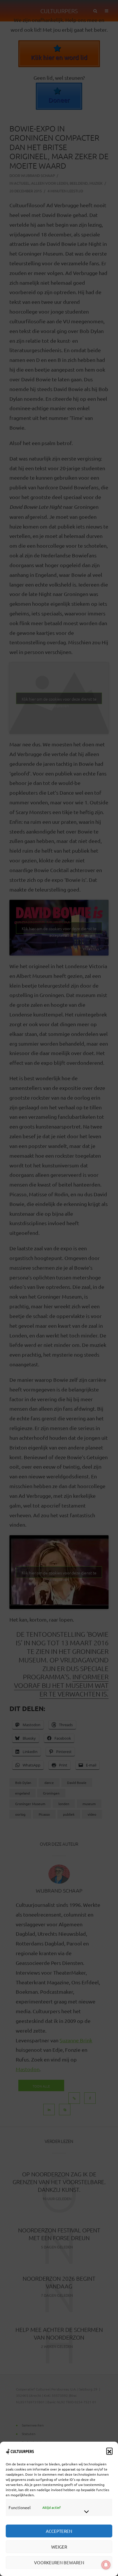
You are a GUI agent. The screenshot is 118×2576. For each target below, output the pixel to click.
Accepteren (59, 2531)
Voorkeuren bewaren (59, 2562)
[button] (109, 2451)
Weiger (59, 2547)
